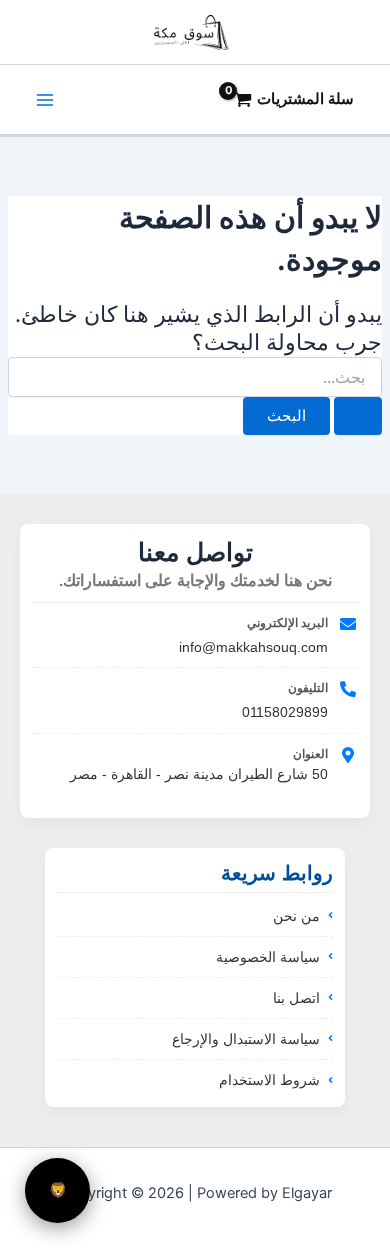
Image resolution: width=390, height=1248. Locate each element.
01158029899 (285, 712)
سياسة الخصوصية (268, 957)
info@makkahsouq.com (253, 647)
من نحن (296, 916)
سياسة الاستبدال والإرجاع (246, 1039)
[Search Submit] (358, 416)
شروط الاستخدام (269, 1080)
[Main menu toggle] (45, 100)
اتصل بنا (296, 998)
